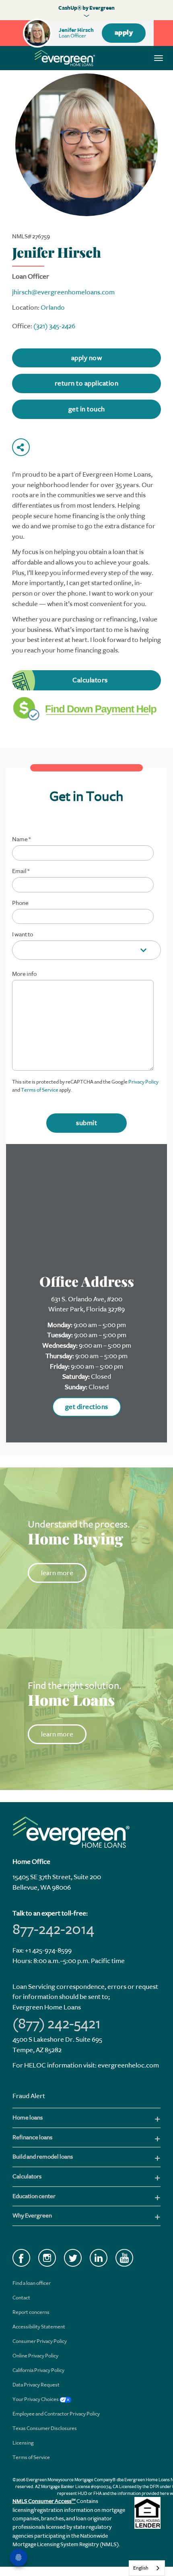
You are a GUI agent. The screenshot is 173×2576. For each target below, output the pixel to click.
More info (24, 974)
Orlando (53, 307)
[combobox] (147, 2568)
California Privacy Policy (38, 2370)
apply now (87, 358)
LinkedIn (99, 2258)
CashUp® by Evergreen (86, 8)
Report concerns (31, 2312)
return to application (87, 383)
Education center (34, 2196)
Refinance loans (32, 2137)
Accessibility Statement (39, 2327)
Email (21, 871)
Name (21, 840)
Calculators (90, 680)
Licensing (23, 2443)
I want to (23, 935)
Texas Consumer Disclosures (45, 2428)
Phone (20, 903)
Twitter (73, 2258)
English (141, 2568)
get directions (87, 1407)
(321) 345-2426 (54, 326)
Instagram (47, 2258)
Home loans (28, 2118)
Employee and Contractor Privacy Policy (56, 2414)
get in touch (87, 409)
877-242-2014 (53, 1929)
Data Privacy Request (36, 2385)
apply (124, 33)
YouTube (124, 2258)
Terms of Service (40, 1090)
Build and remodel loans (43, 2157)
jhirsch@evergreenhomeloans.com (63, 292)
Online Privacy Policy (35, 2356)
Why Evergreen (32, 2216)
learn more (57, 1573)
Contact (21, 2298)
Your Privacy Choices (36, 2399)
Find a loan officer (32, 2283)
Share (21, 447)
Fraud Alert (29, 2096)
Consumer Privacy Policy (40, 2341)
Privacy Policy (143, 1082)
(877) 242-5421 (57, 2024)
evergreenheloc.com (128, 2065)
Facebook (21, 2258)
